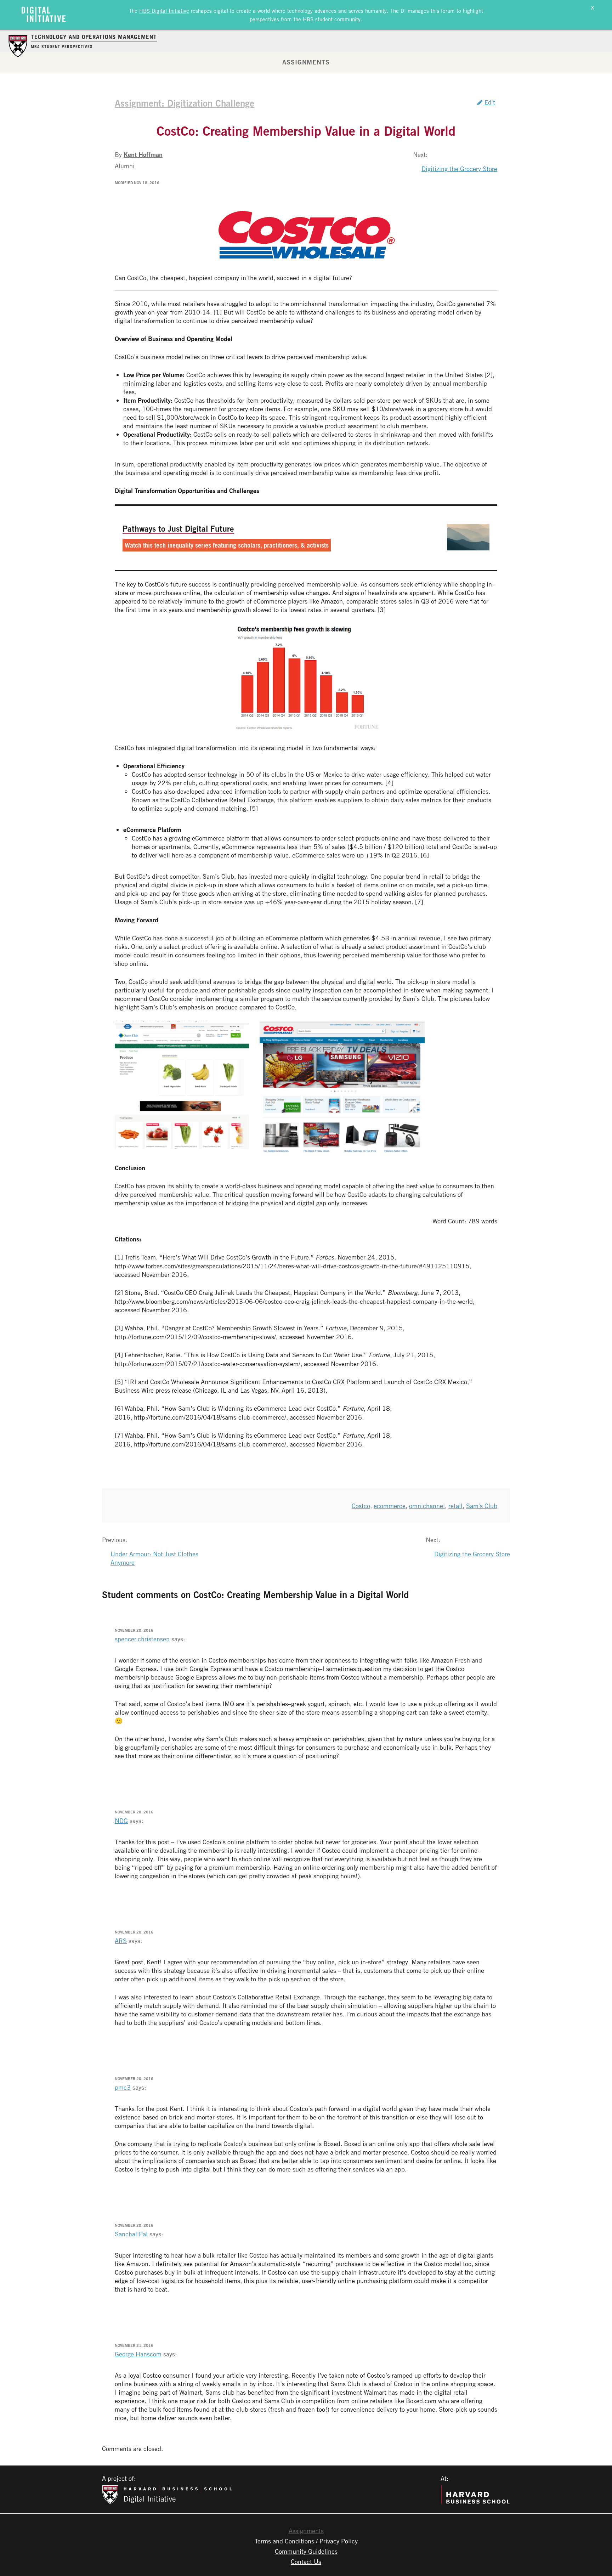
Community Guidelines (306, 2551)
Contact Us (306, 2561)
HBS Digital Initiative (164, 11)
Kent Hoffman (143, 154)
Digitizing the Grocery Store (459, 169)
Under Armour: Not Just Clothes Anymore (154, 1558)
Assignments (306, 62)
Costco (361, 1506)
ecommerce (390, 1506)
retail (455, 1506)
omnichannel (427, 1506)
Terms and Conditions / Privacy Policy (306, 2541)
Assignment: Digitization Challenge (185, 103)
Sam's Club (482, 1506)
